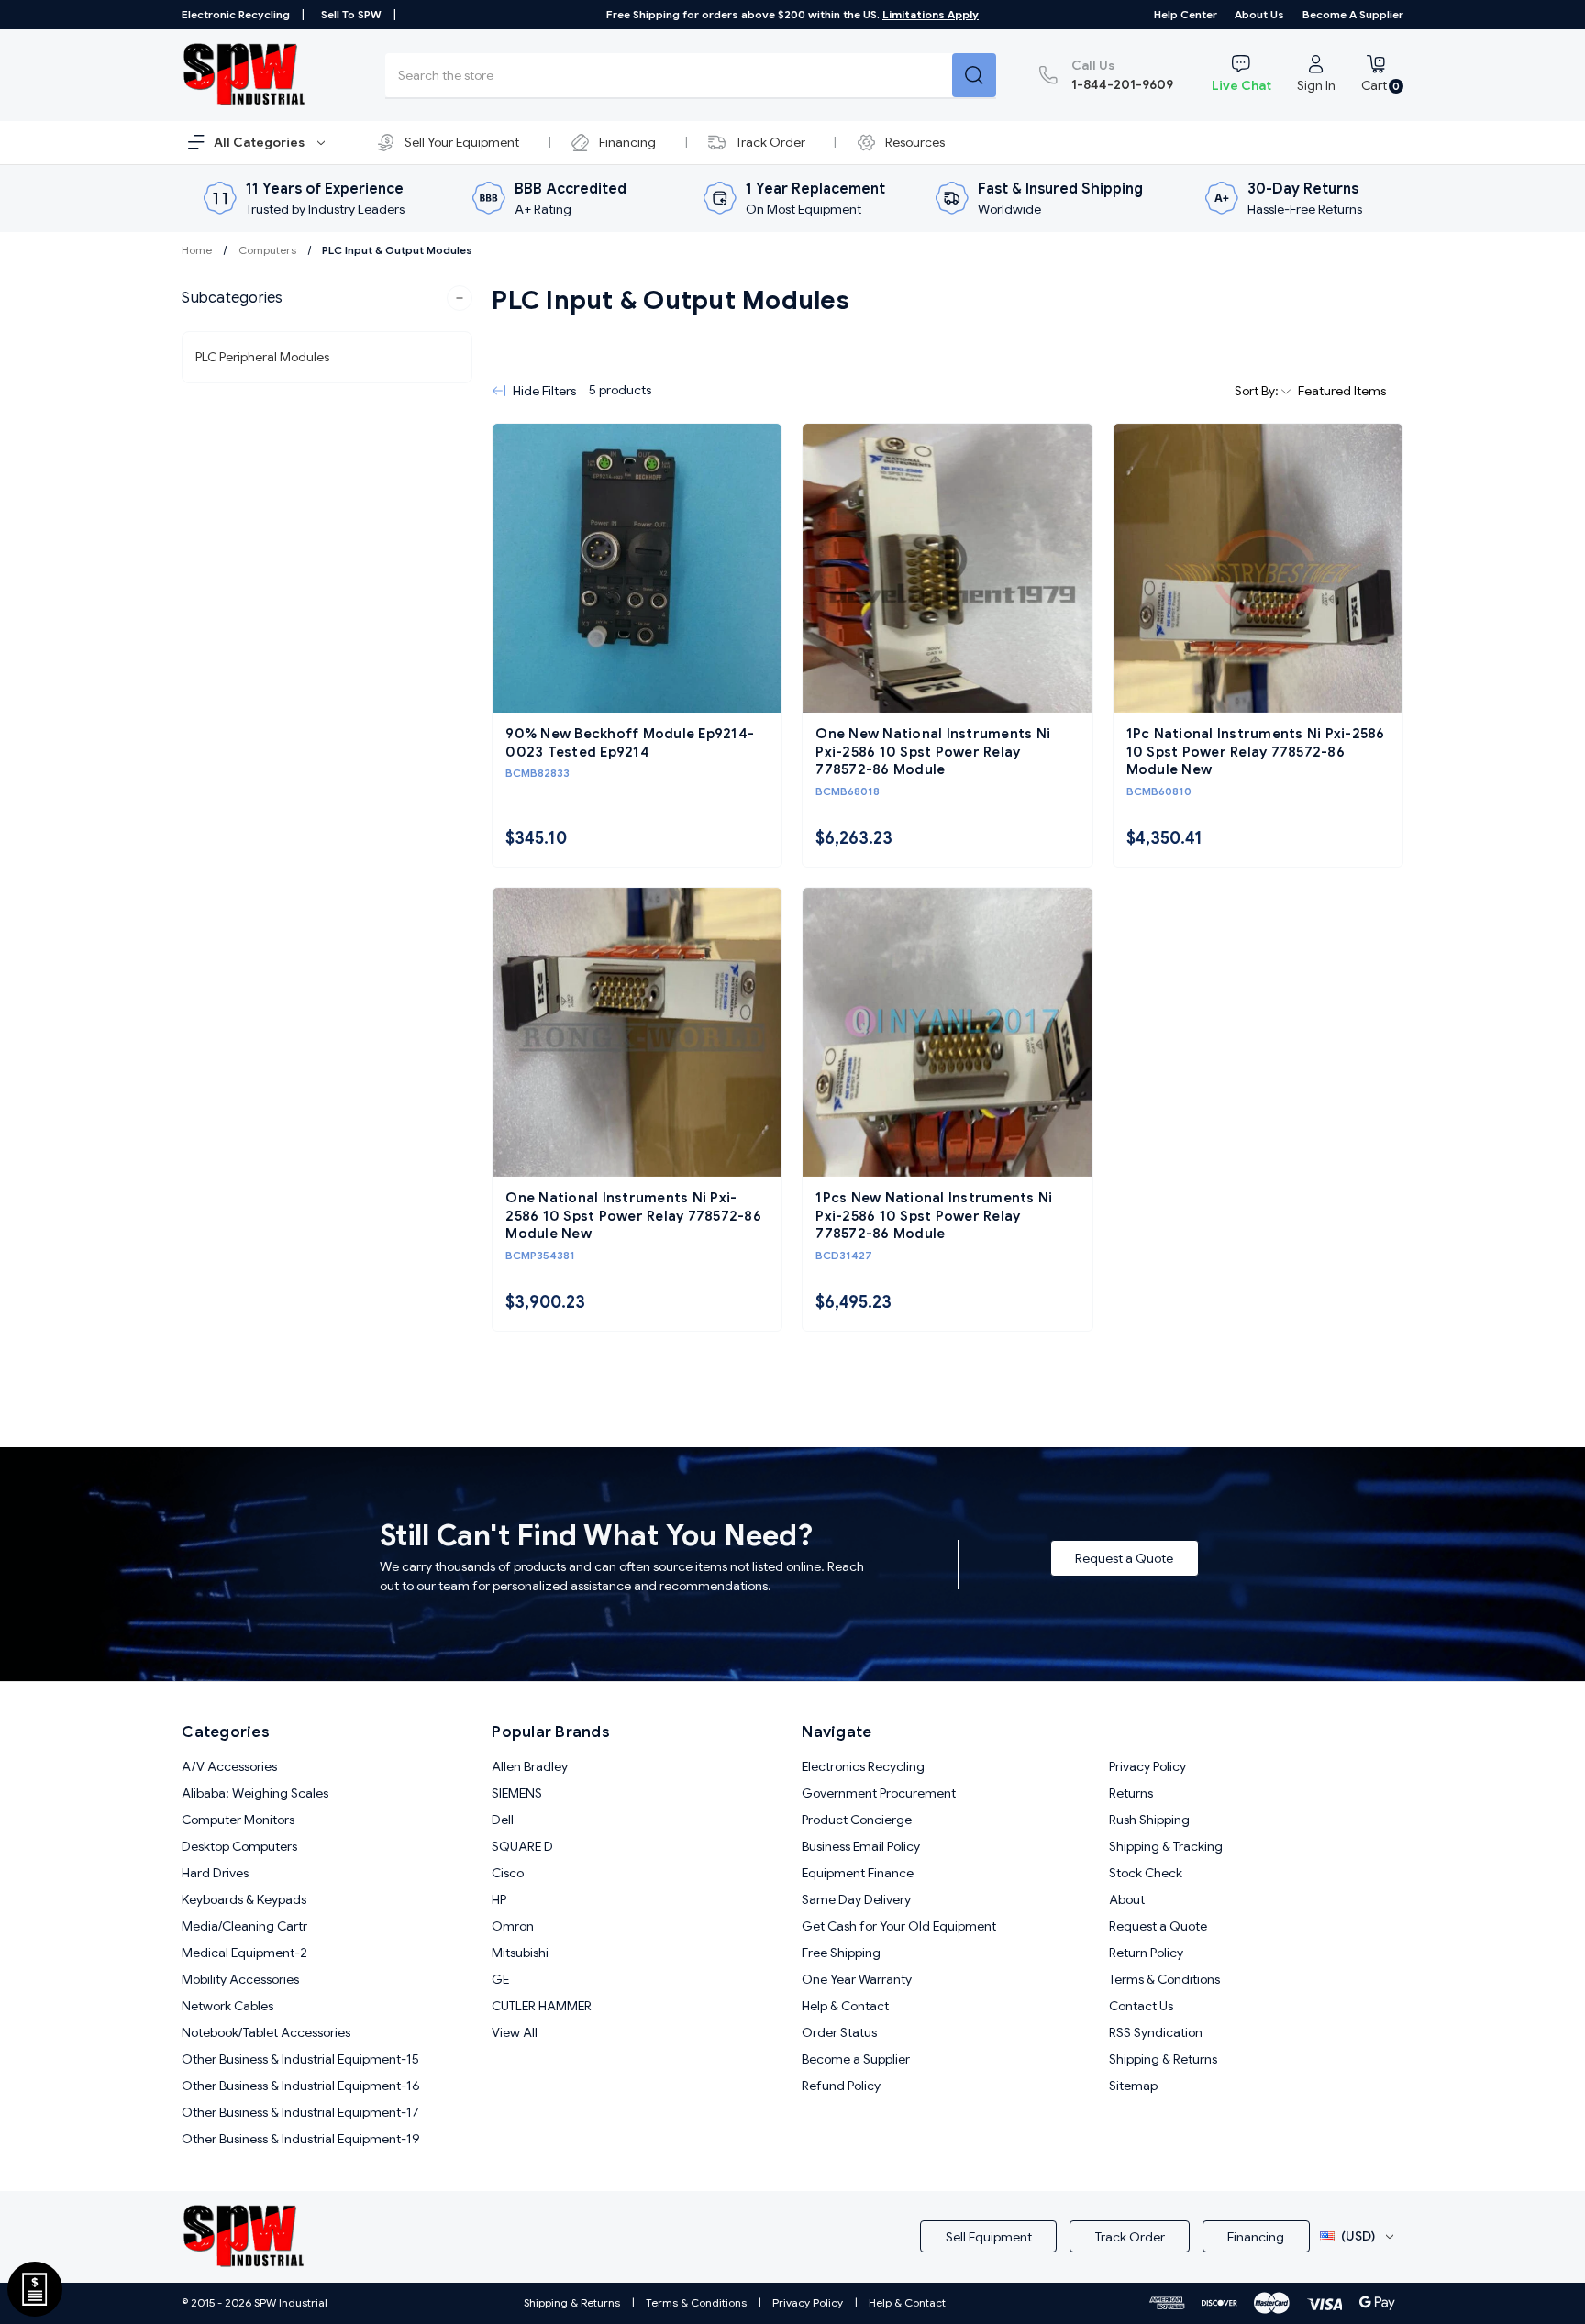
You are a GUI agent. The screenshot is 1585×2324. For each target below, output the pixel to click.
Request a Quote (1124, 1558)
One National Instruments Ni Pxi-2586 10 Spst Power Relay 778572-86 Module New (633, 1216)
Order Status (839, 2032)
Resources (915, 142)
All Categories (260, 142)
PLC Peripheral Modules (262, 357)
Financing (627, 142)
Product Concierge (857, 1820)
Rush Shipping (1149, 1820)
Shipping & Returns (1163, 2059)
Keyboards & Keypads (244, 1899)
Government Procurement (879, 1793)
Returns (1131, 1793)
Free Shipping (841, 1953)
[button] (327, 298)
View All (515, 2032)
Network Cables (227, 2006)
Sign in (1316, 85)
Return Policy (1146, 1953)
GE (500, 1979)
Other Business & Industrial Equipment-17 (300, 2112)
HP (499, 1899)
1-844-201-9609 (1122, 75)
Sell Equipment (989, 2237)
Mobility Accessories (240, 1979)
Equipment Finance (858, 1873)
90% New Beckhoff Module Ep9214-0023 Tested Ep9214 (630, 743)
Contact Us (1141, 2006)
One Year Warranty (857, 1979)
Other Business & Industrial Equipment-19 (301, 2139)
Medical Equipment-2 (244, 1953)
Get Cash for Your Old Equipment (899, 1926)
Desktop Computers (239, 1846)
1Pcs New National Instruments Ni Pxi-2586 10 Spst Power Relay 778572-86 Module (934, 1216)
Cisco (508, 1873)
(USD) (1358, 2236)
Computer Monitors (238, 1820)
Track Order (770, 142)
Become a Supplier (1353, 14)
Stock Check (1146, 1873)
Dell (503, 1820)
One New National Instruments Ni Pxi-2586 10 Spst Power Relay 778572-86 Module (933, 752)
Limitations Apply (931, 14)
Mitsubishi (520, 1953)
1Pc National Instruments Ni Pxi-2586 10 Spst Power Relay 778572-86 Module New (1256, 752)
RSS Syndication (1156, 2032)
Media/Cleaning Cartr (244, 1926)
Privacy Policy (1147, 1766)
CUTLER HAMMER (542, 2006)
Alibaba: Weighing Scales (255, 1793)
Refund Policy (841, 2086)
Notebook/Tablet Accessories (266, 2032)
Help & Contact (845, 2006)
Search (974, 75)
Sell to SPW (351, 14)
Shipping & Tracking (1166, 1846)
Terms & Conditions (1164, 1979)
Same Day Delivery (856, 1899)
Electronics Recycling (863, 1766)
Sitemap (1133, 2086)
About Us (1259, 14)
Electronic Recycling (236, 14)
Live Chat (1241, 85)
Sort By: (1258, 391)
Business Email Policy (861, 1846)
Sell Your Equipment (462, 142)
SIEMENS (517, 1793)
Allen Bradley (530, 1766)
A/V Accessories (229, 1766)
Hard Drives (215, 1873)
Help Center (1186, 14)
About (1127, 1899)
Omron (513, 1926)
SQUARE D (522, 1846)
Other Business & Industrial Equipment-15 (300, 2059)
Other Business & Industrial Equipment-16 (301, 2086)
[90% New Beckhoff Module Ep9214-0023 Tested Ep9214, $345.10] (637, 568)
